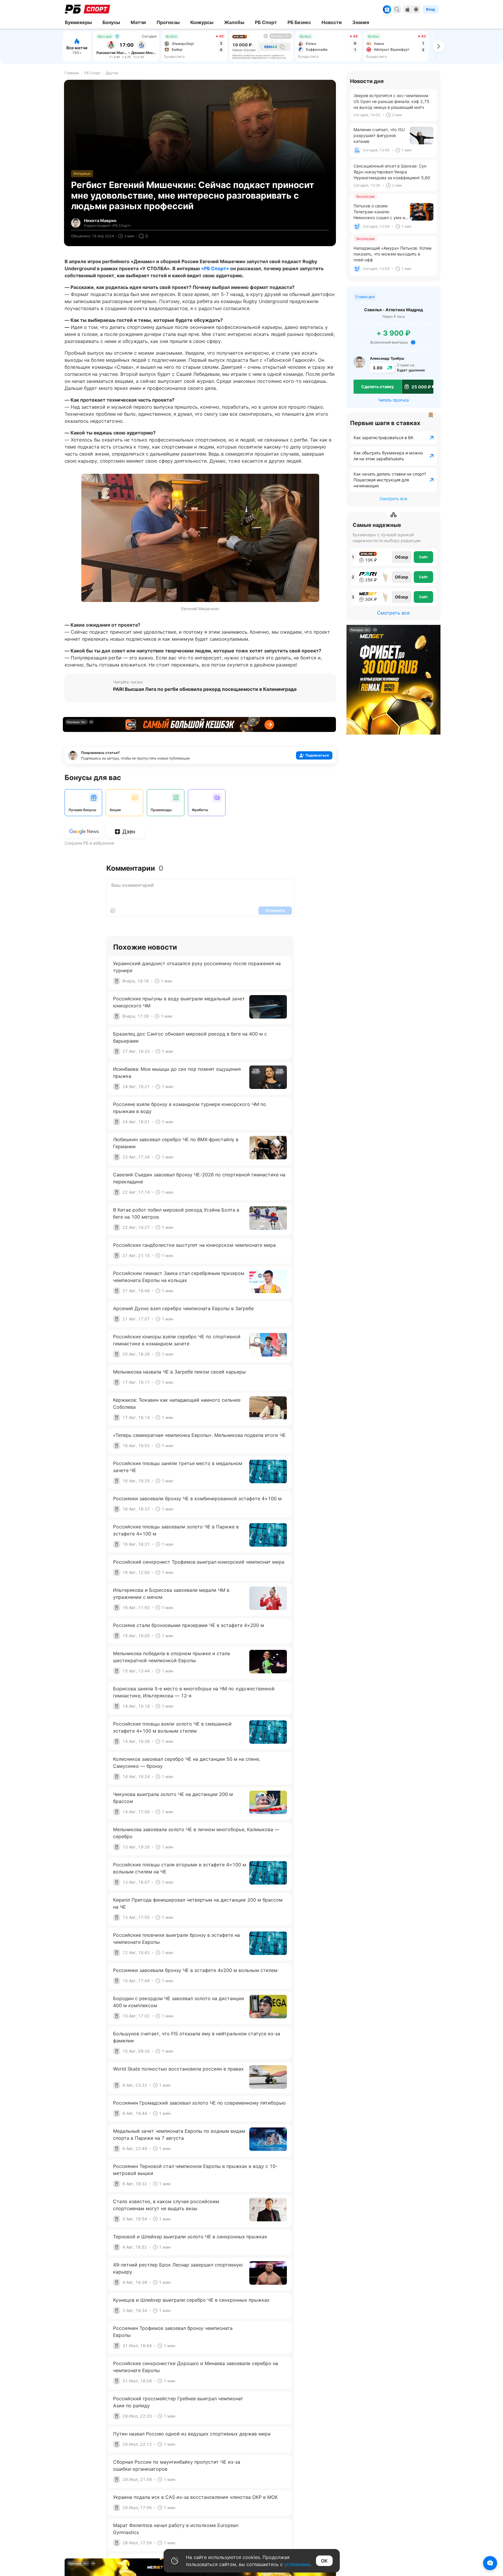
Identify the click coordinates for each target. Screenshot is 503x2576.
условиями (297, 2564)
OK (324, 2561)
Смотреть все (393, 499)
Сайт (423, 557)
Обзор (402, 557)
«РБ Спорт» (215, 268)
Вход (430, 9)
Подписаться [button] (317, 755)
